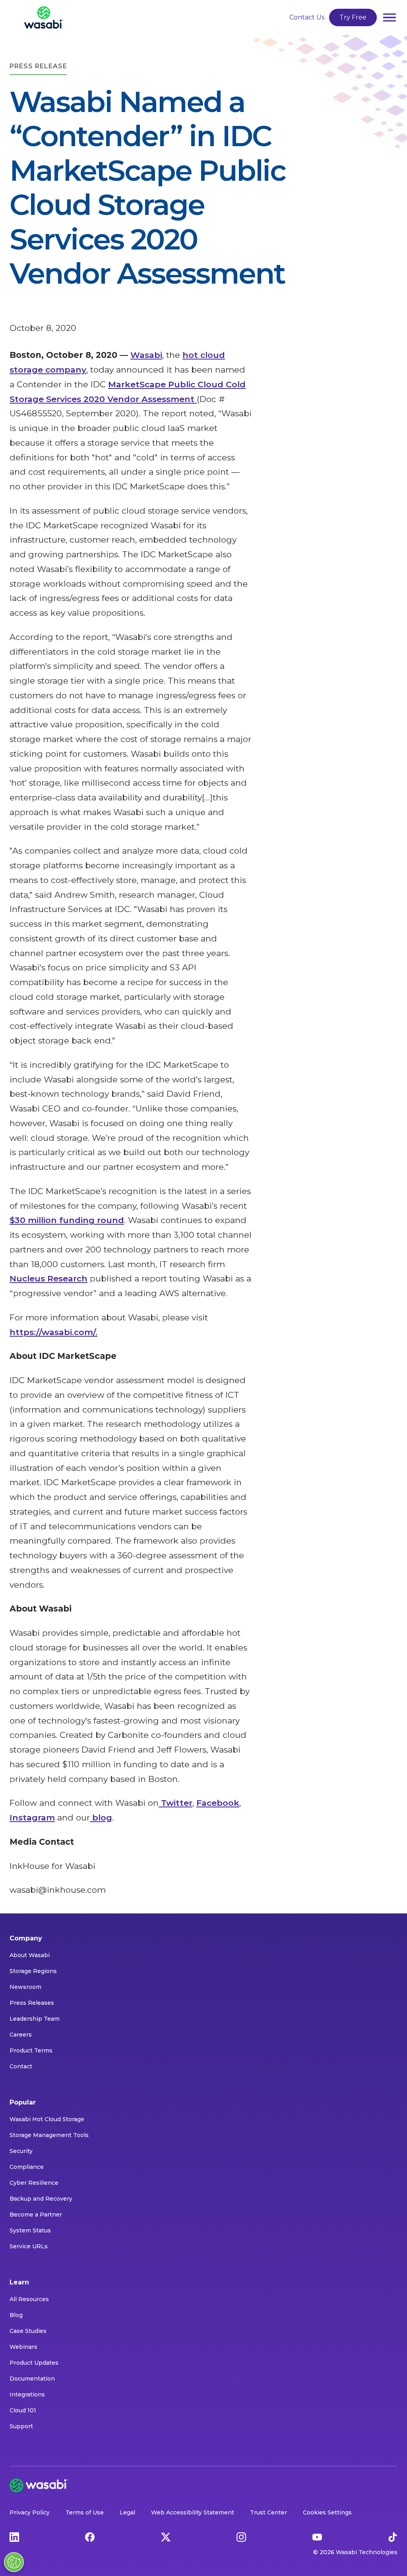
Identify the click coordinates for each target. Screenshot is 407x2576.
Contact (21, 2066)
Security (21, 2151)
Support (21, 2426)
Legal (127, 2512)
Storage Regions (33, 1971)
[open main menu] (390, 17)
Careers (21, 2035)
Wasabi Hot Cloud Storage (47, 2119)
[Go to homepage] (44, 17)
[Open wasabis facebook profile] (90, 2536)
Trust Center (268, 2512)
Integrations (27, 2394)
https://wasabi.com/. (53, 1332)
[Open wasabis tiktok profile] (393, 2536)
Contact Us (307, 17)
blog (101, 1818)
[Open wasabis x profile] (166, 2536)
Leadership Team (35, 2019)
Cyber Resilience (34, 2183)
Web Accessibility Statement (193, 2512)
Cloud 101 (23, 2410)
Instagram (32, 1818)
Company (26, 1938)
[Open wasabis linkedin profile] (14, 2536)
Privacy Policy (30, 2512)
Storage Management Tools (49, 2135)
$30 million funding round (67, 1220)
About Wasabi (30, 1955)
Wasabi (146, 355)
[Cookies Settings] (14, 2562)
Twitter (175, 1803)
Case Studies (28, 2331)
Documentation (32, 2379)
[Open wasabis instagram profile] (241, 2536)
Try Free (353, 17)
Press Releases (32, 2003)
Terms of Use (85, 2512)
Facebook (218, 1803)
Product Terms (31, 2050)
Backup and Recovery (41, 2199)
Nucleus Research (48, 1278)
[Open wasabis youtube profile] (317, 2536)
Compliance (27, 2167)
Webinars (23, 2347)
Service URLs (29, 2246)
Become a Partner (36, 2215)
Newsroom (25, 1987)
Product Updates (34, 2363)
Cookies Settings (327, 2512)
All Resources (29, 2299)
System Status (30, 2230)
